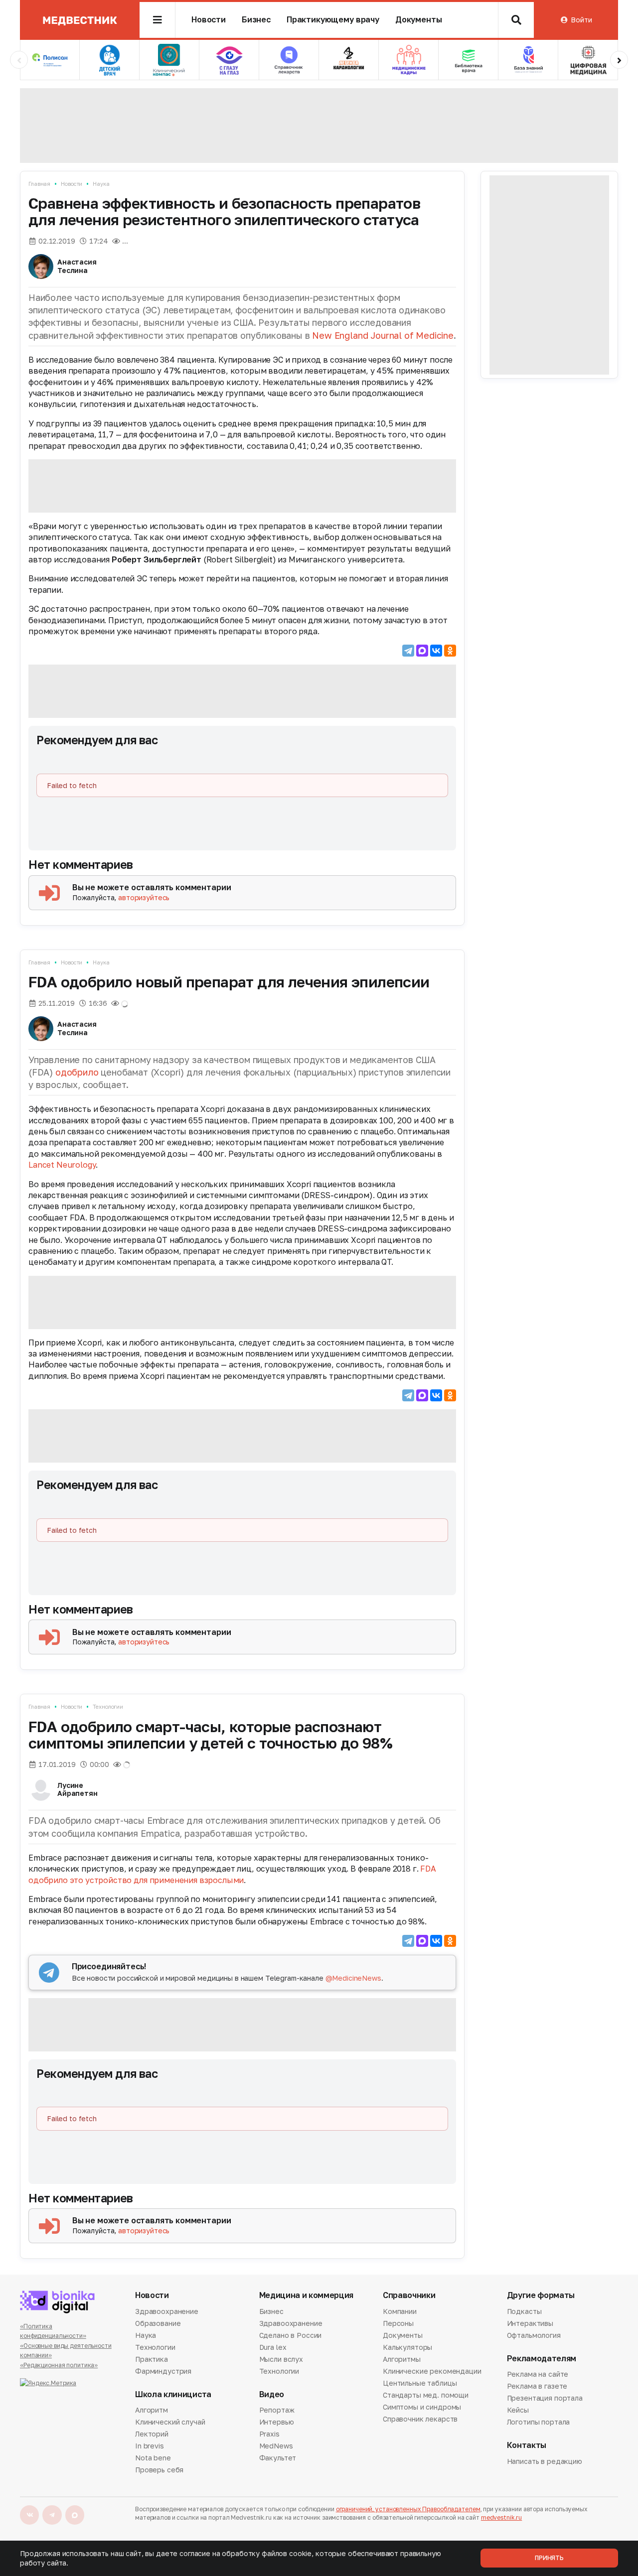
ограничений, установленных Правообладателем (408, 2509)
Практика (152, 2359)
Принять (549, 2558)
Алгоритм (152, 2411)
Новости (209, 20)
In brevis (150, 2446)
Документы (419, 20)
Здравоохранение (167, 2312)
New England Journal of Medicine (383, 335)
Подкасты (524, 2312)
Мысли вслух (281, 2359)
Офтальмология (534, 2335)
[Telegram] (408, 651)
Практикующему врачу (333, 20)
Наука (101, 184)
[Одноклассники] (450, 651)
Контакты (527, 2445)
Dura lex (273, 2347)
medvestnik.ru (501, 2517)
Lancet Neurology (62, 1165)
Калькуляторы (407, 2347)
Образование (158, 2323)
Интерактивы (530, 2323)
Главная (39, 184)
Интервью (277, 2422)
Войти (581, 20)
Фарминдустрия (163, 2371)
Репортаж (277, 2411)
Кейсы (518, 2410)
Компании (400, 2312)
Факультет (278, 2458)
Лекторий (152, 2434)
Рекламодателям (542, 2359)
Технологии (108, 1706)
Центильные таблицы (420, 2383)
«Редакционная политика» (59, 2365)
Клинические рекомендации (432, 2371)
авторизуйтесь (144, 897)
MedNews (276, 2446)
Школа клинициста (173, 2394)
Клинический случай (170, 2422)
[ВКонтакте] (436, 651)
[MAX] (422, 651)
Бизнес (256, 20)
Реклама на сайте (538, 2375)
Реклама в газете (537, 2386)
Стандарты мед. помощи (426, 2395)
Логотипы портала (539, 2422)
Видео (272, 2394)
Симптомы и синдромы (422, 2407)
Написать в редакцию (545, 2462)
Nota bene (153, 2458)
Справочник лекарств (420, 2419)
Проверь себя (159, 2470)
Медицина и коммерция (307, 2295)
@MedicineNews (353, 1978)
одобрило (77, 1072)
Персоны (398, 2323)
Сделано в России (291, 2335)
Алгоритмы (402, 2359)
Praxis (269, 2434)
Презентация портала (545, 2398)
